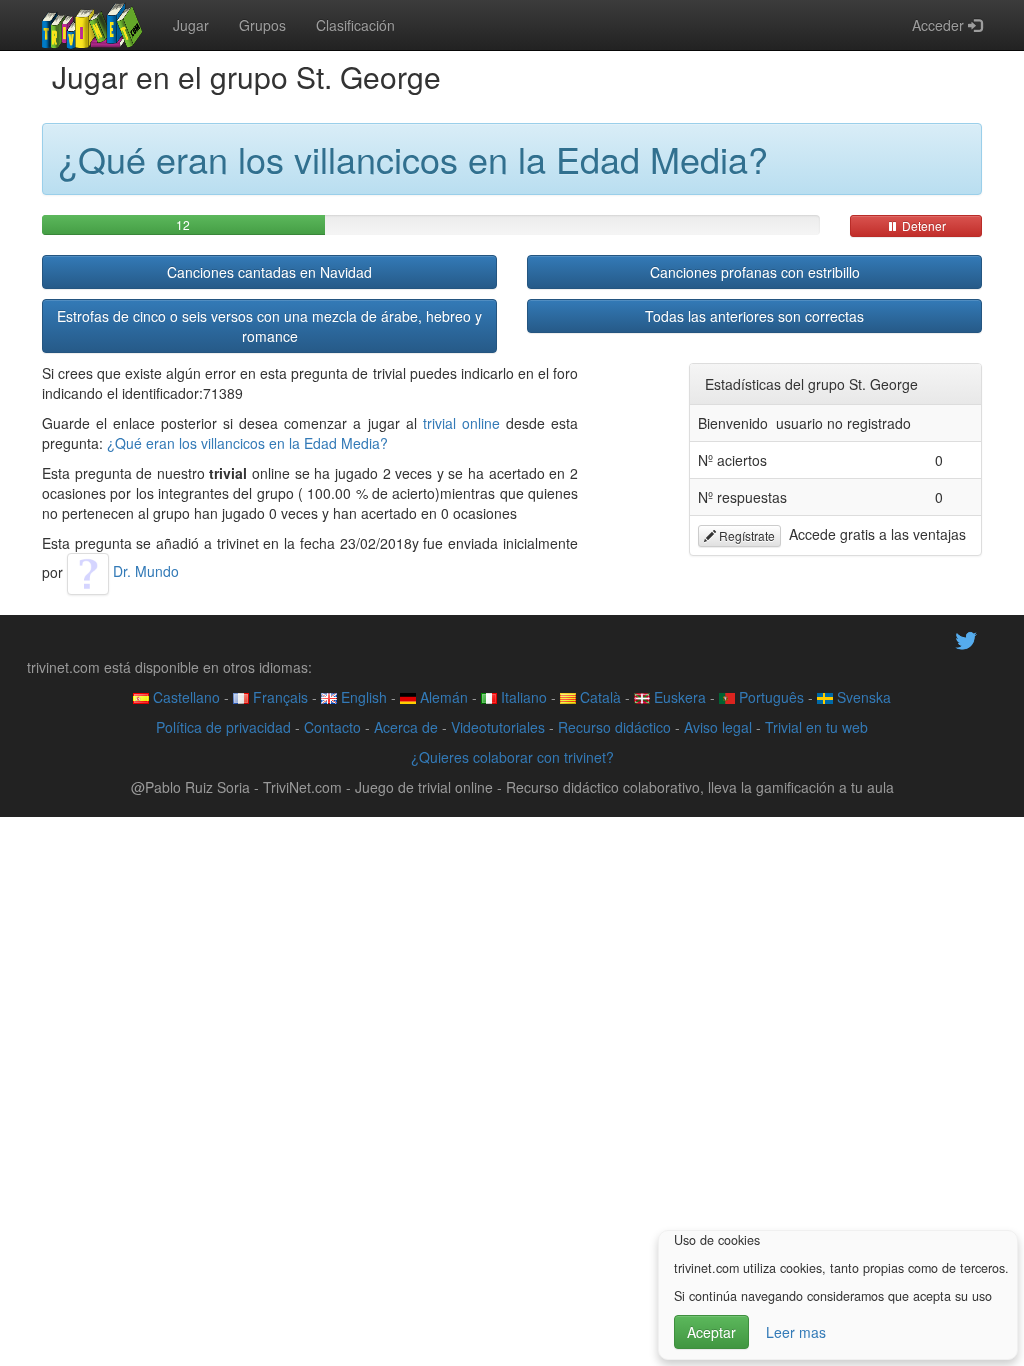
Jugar (191, 25)
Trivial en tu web (816, 727)
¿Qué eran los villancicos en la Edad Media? (247, 443)
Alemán (442, 697)
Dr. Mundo (144, 571)
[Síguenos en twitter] (966, 638)
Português (769, 697)
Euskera (678, 697)
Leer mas (796, 1332)
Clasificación (355, 25)
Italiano (522, 697)
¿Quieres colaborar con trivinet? (512, 757)
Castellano (184, 697)
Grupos (262, 25)
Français (278, 697)
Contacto (332, 727)
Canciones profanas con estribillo (755, 272)
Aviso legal (718, 727)
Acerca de (406, 727)
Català (598, 697)
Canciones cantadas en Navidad (269, 272)
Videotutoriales (498, 727)
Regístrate (745, 535)
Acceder (940, 25)
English (362, 697)
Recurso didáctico (614, 727)
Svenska (862, 697)
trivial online (461, 423)
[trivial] (92, 25)
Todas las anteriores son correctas (754, 316)
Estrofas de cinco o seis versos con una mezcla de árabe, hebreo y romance (269, 326)
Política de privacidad (223, 727)
